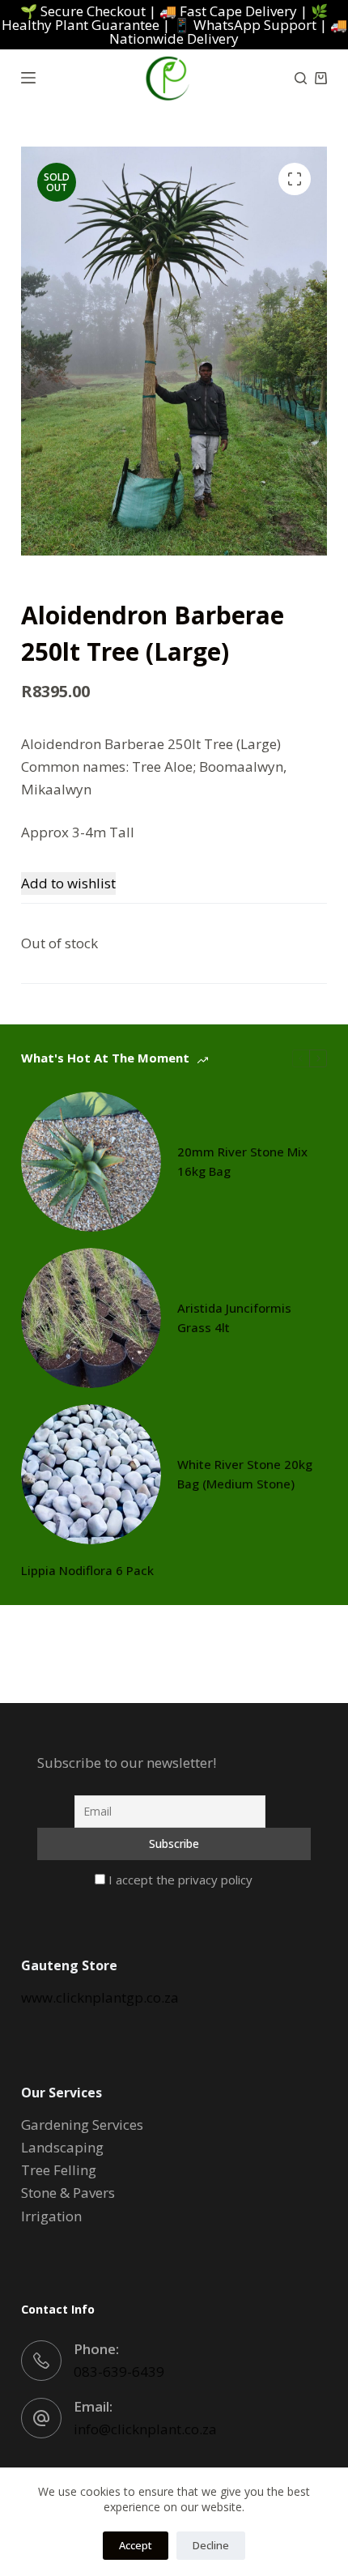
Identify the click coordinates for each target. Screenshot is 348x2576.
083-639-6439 (119, 2372)
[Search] (301, 78)
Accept (136, 2545)
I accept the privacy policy (179, 1880)
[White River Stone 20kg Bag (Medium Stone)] (91, 1474)
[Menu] (28, 78)
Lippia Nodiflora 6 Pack (87, 1570)
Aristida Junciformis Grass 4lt (234, 1318)
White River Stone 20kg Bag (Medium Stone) (245, 1474)
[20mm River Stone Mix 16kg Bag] (91, 1162)
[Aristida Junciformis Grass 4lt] (91, 1318)
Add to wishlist (68, 883)
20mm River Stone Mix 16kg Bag (242, 1162)
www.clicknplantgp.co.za (100, 1997)
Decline (211, 2545)
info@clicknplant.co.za (145, 2429)
